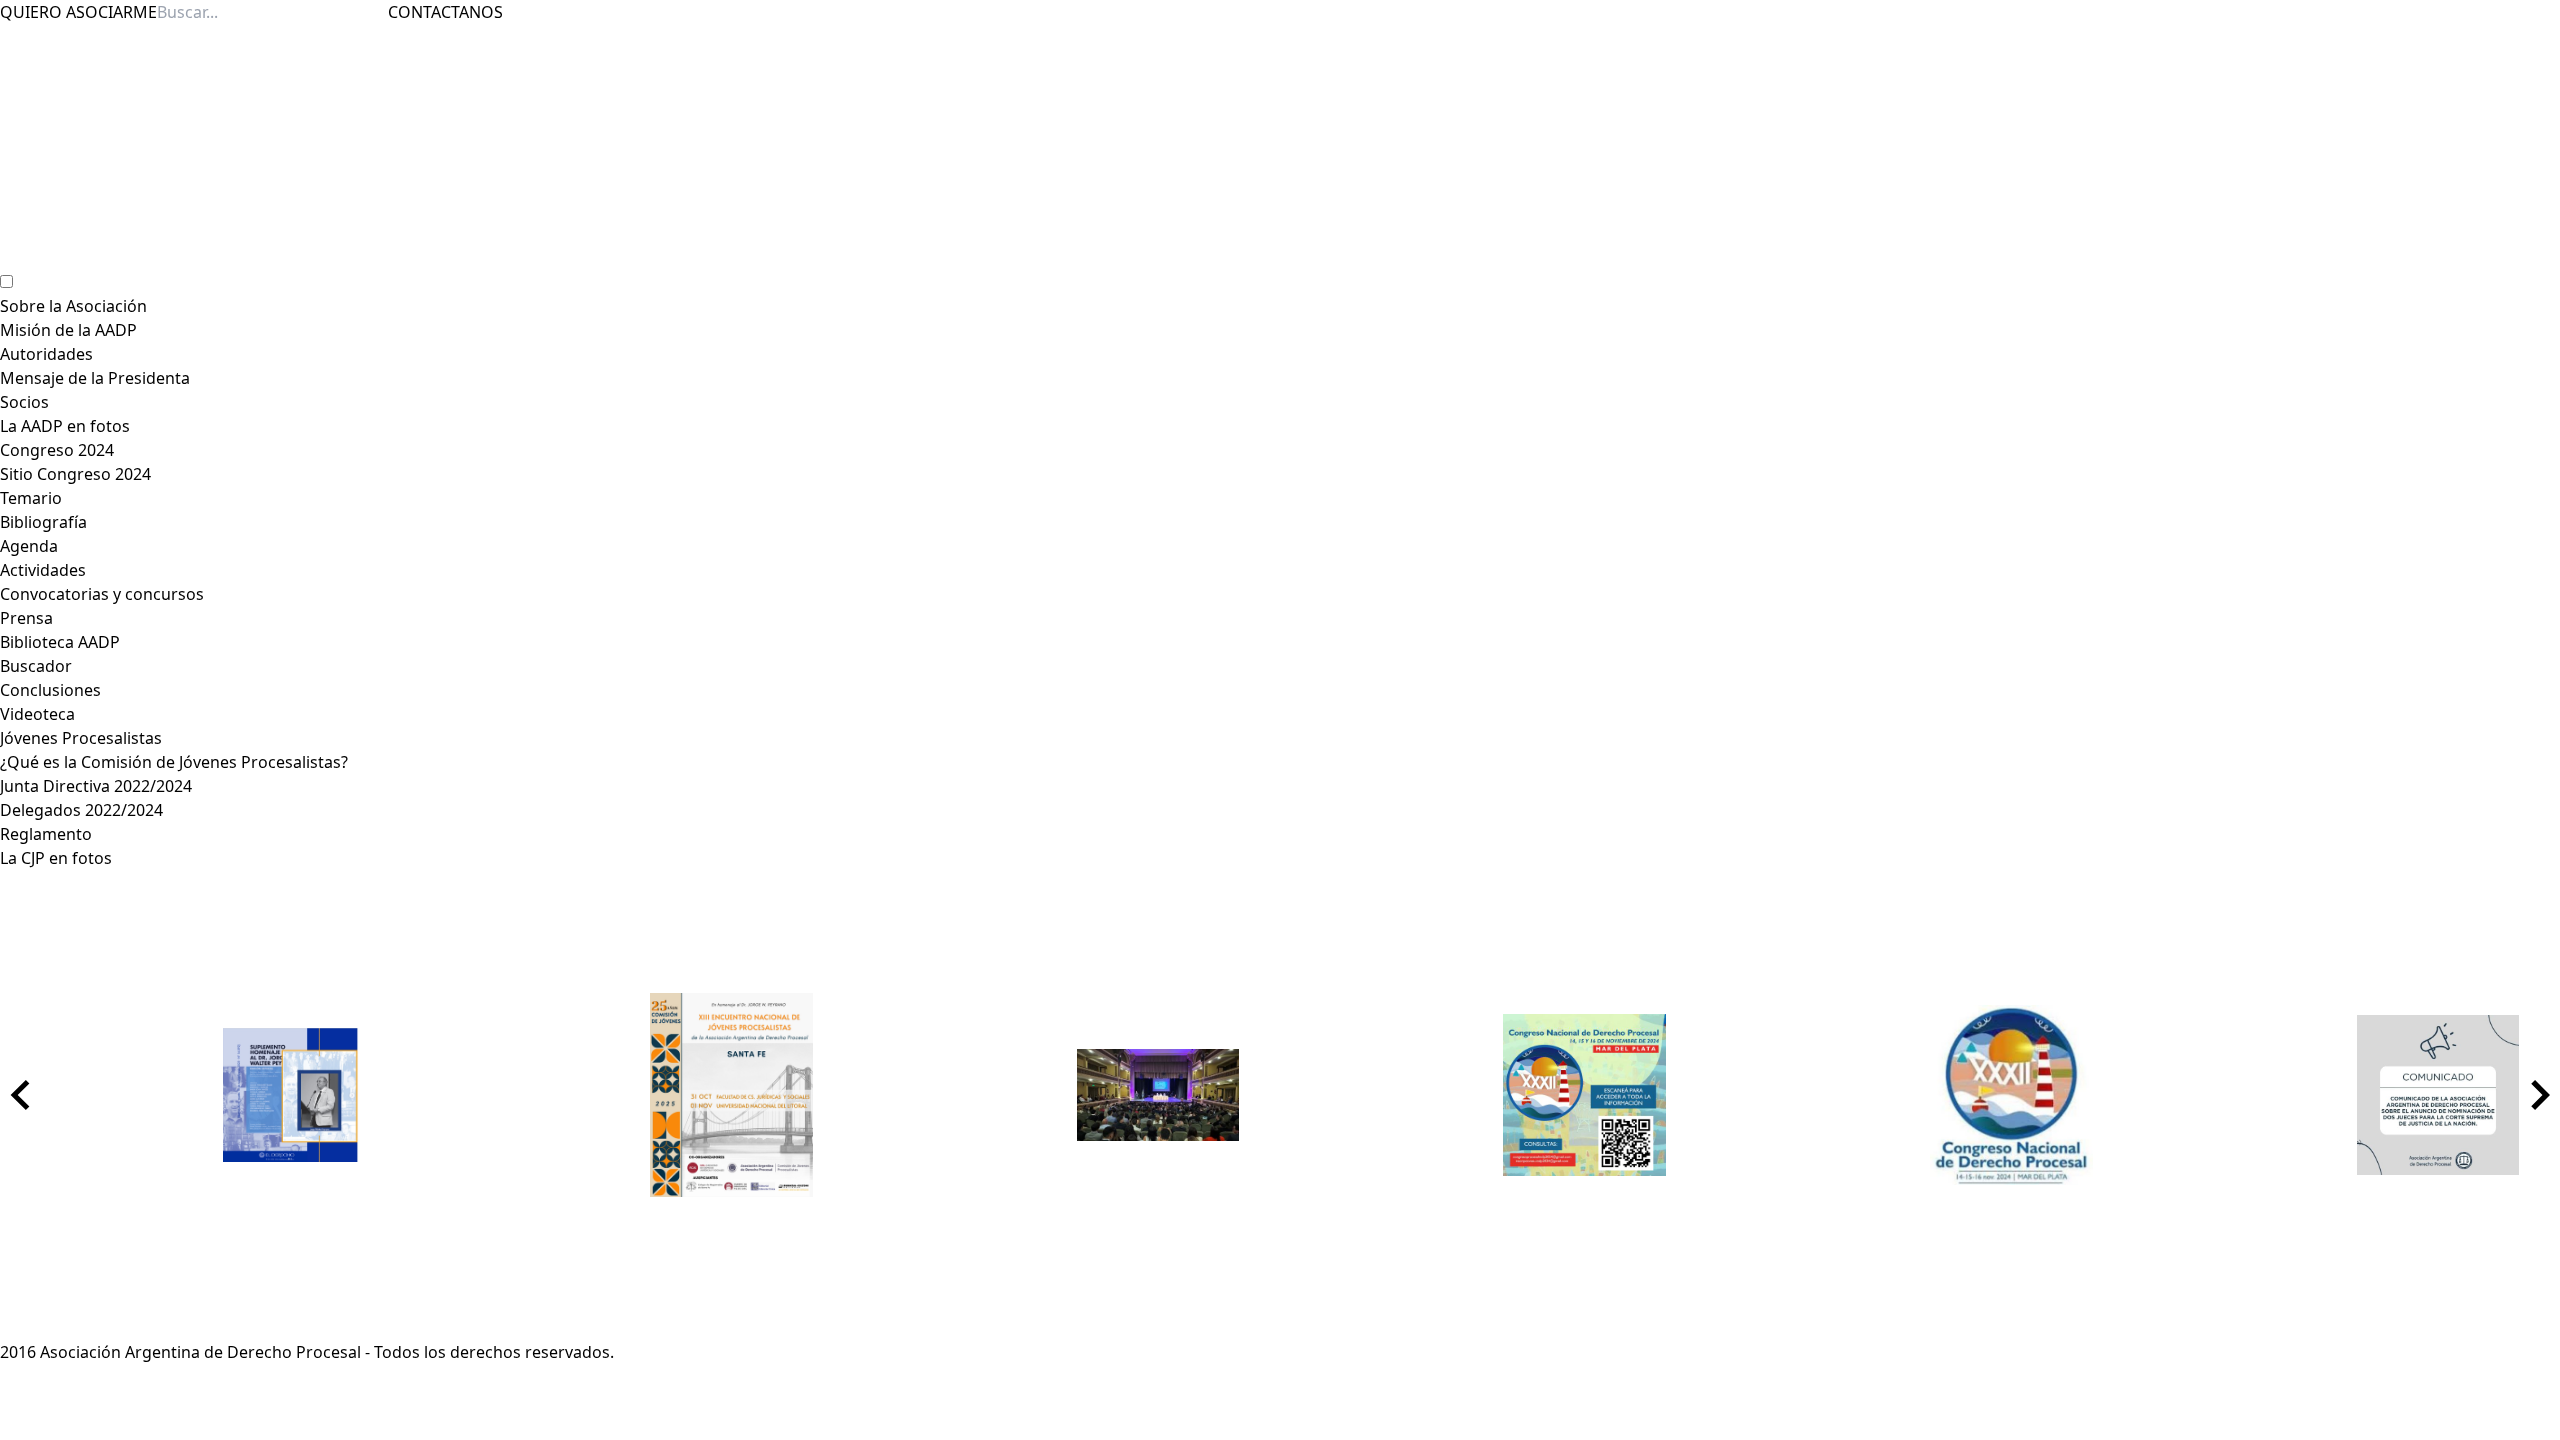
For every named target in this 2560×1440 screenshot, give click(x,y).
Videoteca (37, 714)
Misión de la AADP (68, 330)
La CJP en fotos (56, 858)
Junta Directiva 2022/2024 (96, 786)
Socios (24, 402)
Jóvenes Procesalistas (81, 738)
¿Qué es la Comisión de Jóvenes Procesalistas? (174, 762)
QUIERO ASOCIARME (78, 12)
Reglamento (46, 834)
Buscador (36, 666)
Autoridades (46, 354)
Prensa (26, 618)
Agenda (29, 546)
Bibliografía (43, 522)
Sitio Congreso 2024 (75, 474)
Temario (31, 498)
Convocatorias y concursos (102, 594)
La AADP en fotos (65, 426)
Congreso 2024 (57, 450)
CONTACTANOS (445, 12)
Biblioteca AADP (60, 642)
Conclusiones (50, 690)
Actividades (43, 570)
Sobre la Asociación (73, 306)
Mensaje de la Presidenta (95, 378)
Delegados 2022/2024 (81, 810)
